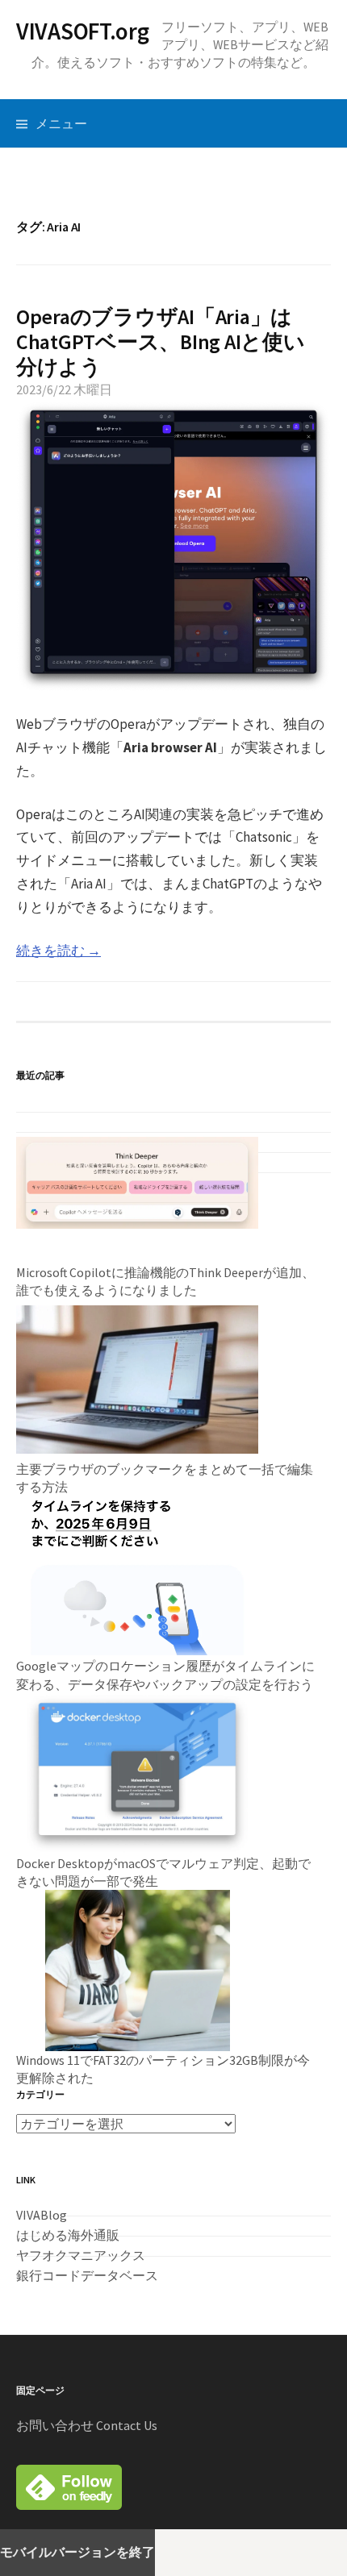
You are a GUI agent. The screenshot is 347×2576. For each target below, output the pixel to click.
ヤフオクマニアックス (81, 2255)
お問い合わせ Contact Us (87, 2425)
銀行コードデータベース (87, 2275)
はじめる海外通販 (68, 2235)
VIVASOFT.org (83, 32)
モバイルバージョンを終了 (77, 2552)
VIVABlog (42, 2215)
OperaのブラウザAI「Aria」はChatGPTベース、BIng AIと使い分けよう (161, 341)
